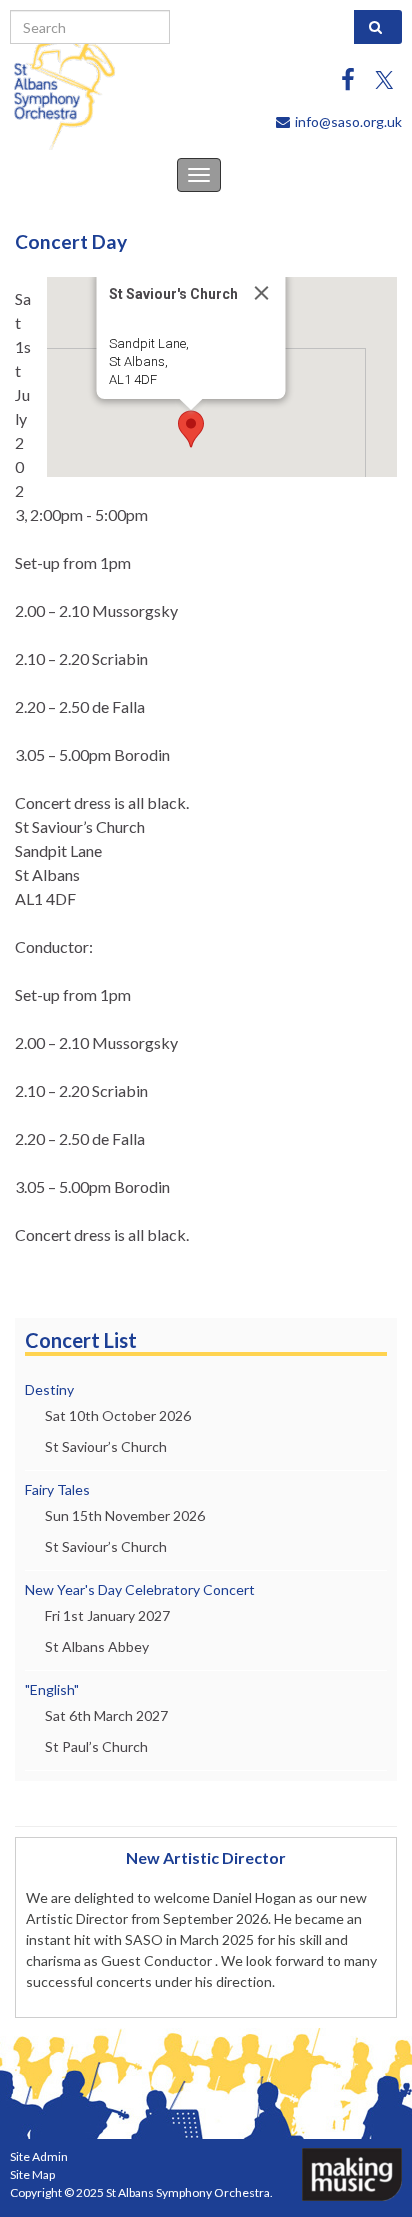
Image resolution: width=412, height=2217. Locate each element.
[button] (191, 429)
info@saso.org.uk (348, 121)
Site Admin (39, 2156)
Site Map (32, 2174)
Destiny (49, 1389)
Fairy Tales (57, 1489)
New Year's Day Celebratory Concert (140, 1589)
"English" (52, 1689)
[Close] (262, 293)
